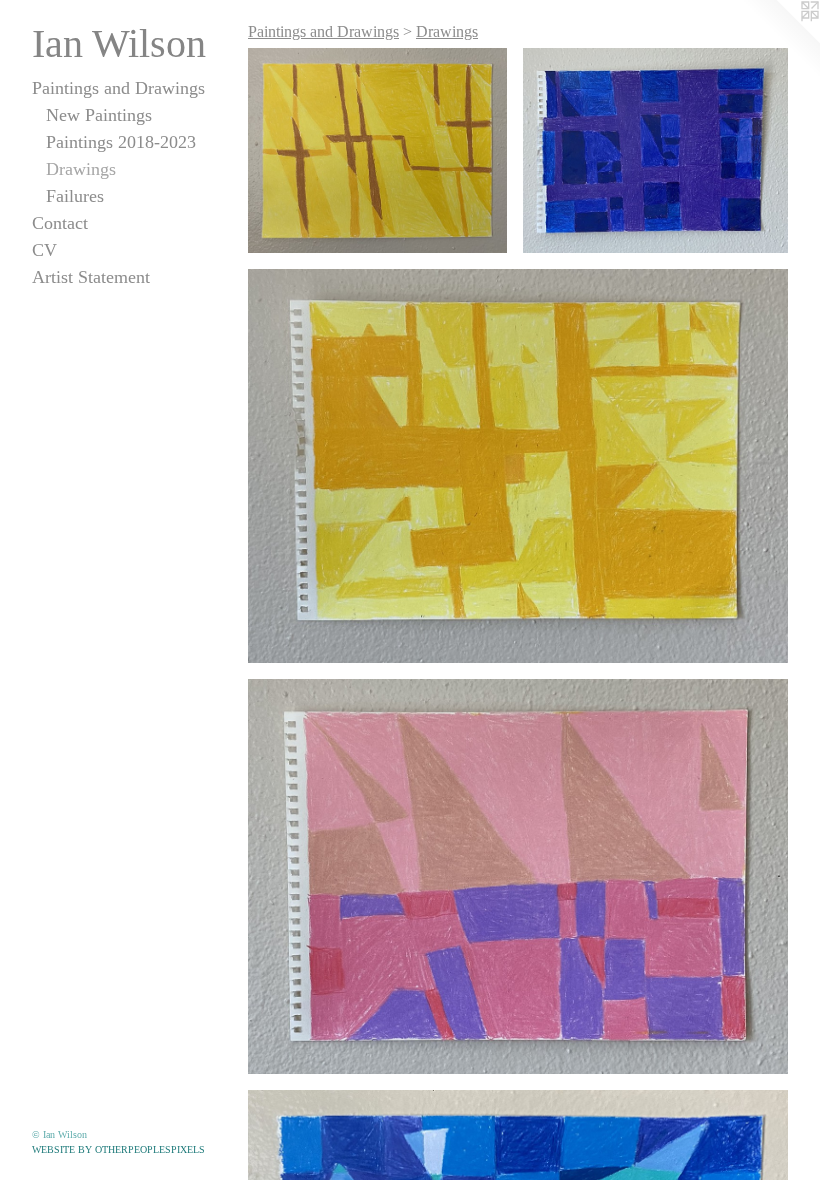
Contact (60, 223)
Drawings (81, 169)
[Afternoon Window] (518, 466)
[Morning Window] (377, 150)
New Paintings (99, 115)
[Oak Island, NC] (518, 876)
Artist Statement (91, 277)
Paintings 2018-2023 (121, 142)
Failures (75, 196)
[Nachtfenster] (655, 150)
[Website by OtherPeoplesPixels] (780, 40)
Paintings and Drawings (118, 88)
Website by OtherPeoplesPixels (118, 1149)
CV (44, 250)
